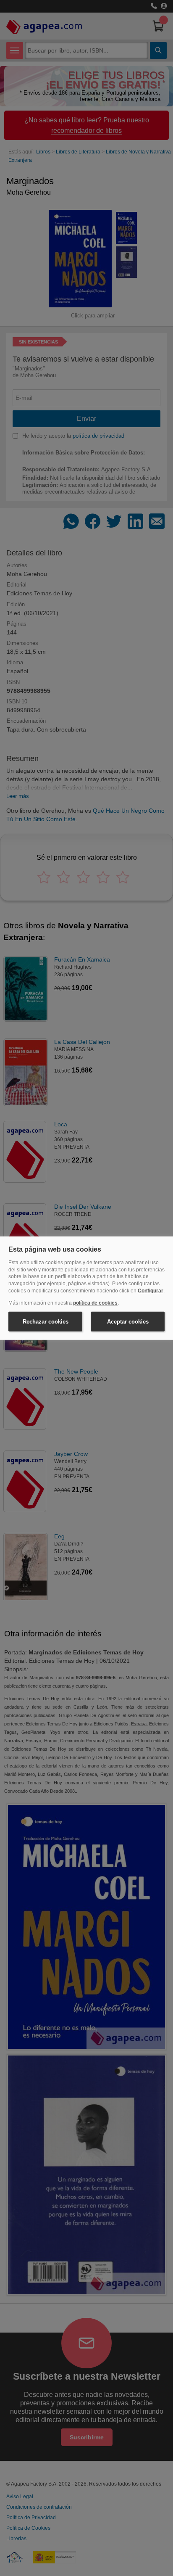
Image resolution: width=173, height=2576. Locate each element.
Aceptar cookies (128, 1321)
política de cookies (95, 1303)
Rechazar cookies (46, 1321)
